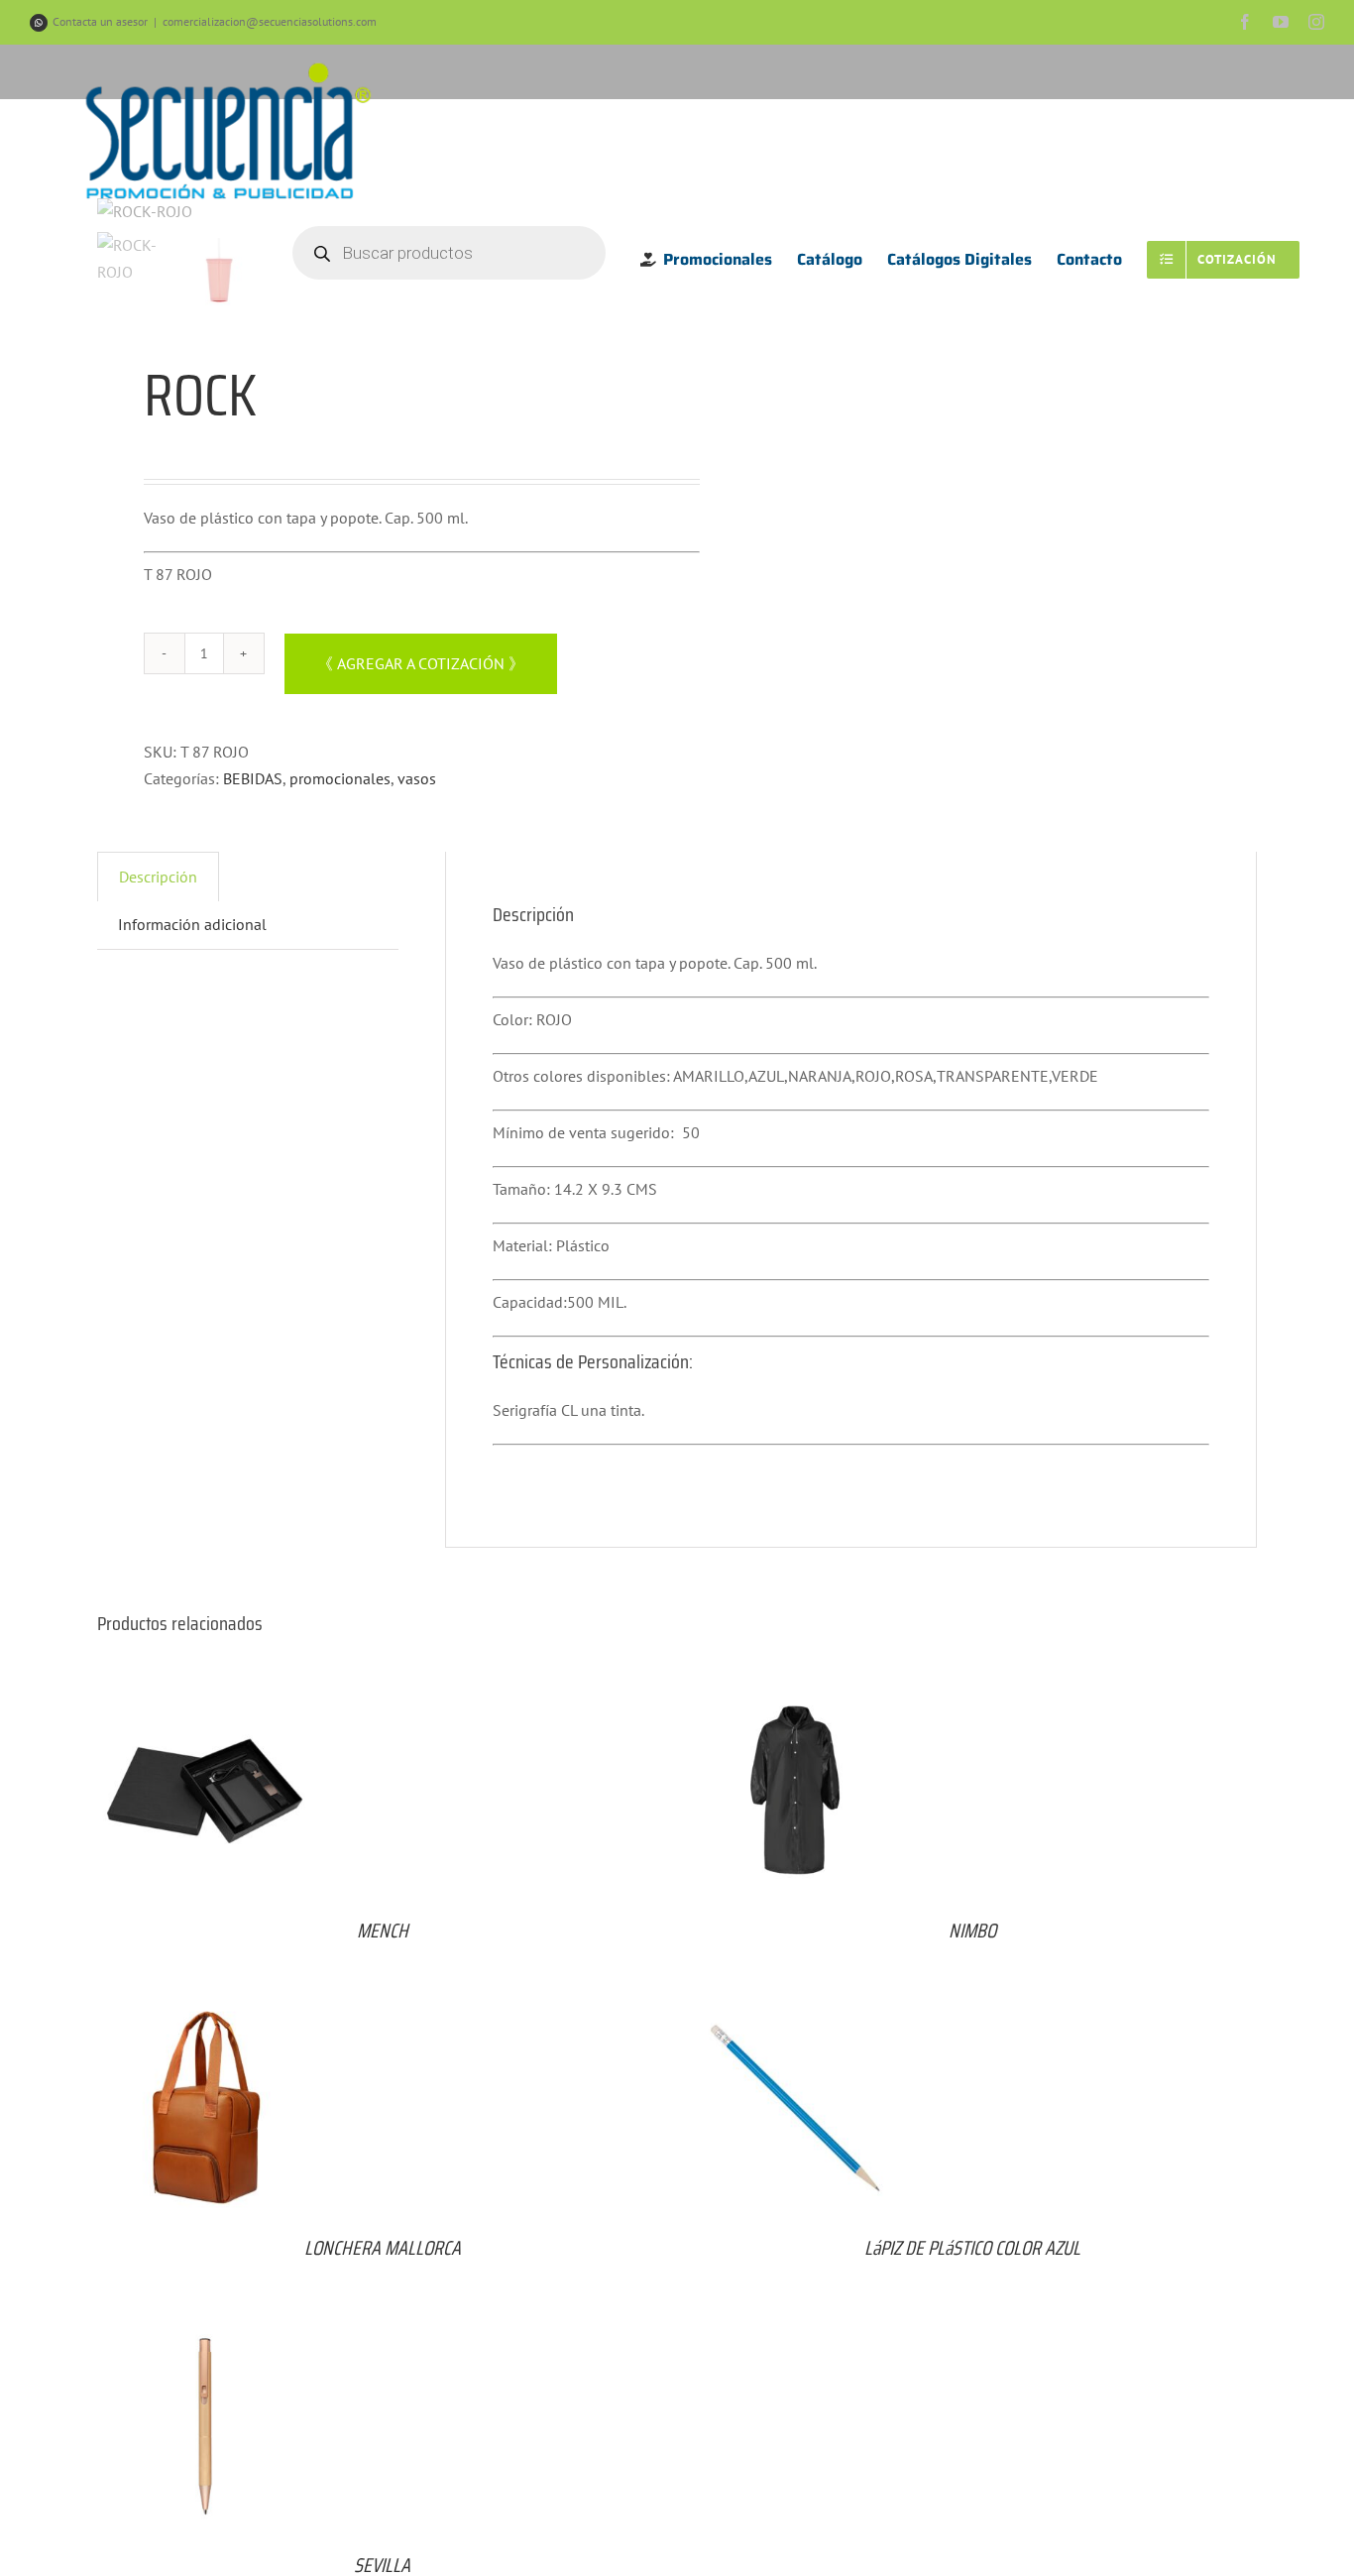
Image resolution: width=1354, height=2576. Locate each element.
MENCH (383, 1931)
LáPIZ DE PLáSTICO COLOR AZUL (972, 2248)
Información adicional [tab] (192, 924)
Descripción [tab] (158, 877)
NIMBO (972, 1931)
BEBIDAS (253, 778)
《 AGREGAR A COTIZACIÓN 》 (421, 663)
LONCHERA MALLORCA (383, 2248)
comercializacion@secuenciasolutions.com (270, 21)
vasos (417, 778)
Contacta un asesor (100, 21)
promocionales (340, 778)
